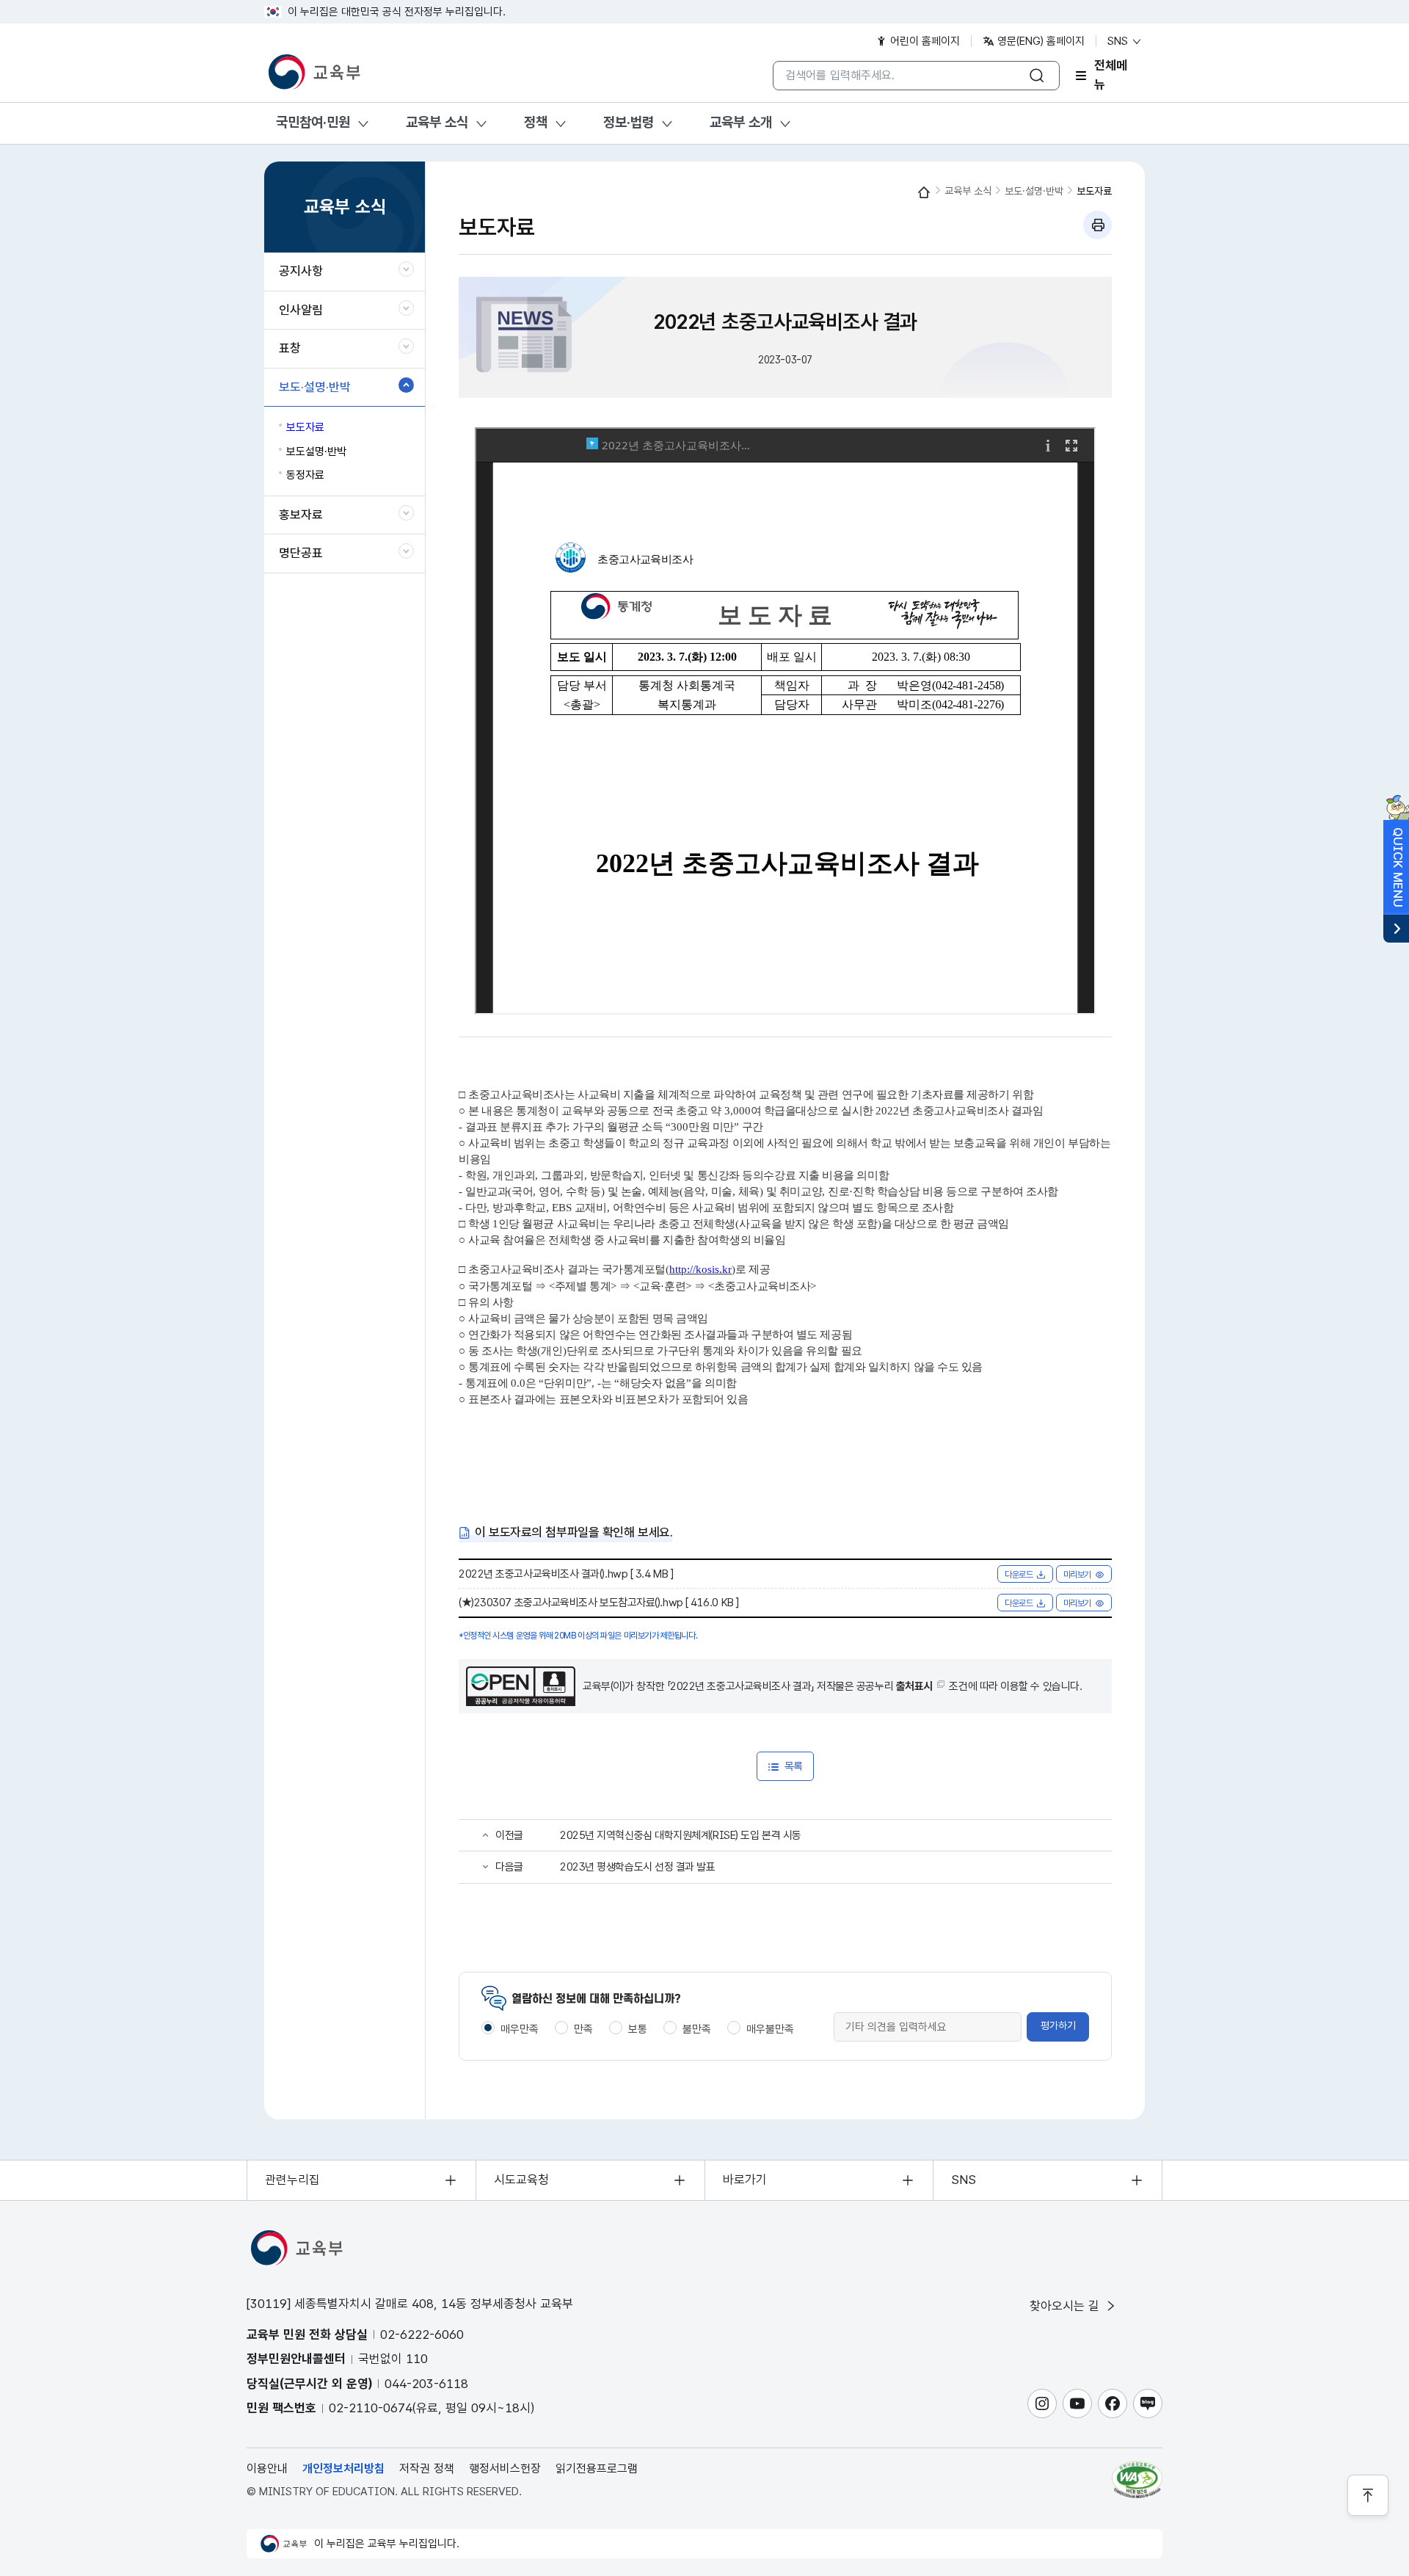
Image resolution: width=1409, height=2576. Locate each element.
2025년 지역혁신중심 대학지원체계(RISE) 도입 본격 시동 (681, 1835)
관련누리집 (292, 2180)
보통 (638, 2029)
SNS (1119, 41)
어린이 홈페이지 (924, 41)
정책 (536, 122)
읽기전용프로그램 (597, 2468)
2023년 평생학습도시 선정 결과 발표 (638, 1867)
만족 (583, 2029)
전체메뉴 (1111, 76)
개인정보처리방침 (343, 2468)
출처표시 (914, 1686)
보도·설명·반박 (1034, 191)
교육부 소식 (437, 122)
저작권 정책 (427, 2468)
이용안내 (267, 2468)
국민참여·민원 (313, 122)
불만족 (697, 2029)
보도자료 (1094, 191)
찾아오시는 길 (1066, 2306)
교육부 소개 (741, 122)
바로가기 (745, 2180)
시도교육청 (521, 2180)
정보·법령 (629, 122)
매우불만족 (770, 2029)
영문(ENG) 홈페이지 (1040, 41)
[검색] (1037, 76)
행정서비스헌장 (505, 2468)
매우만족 (520, 2029)
